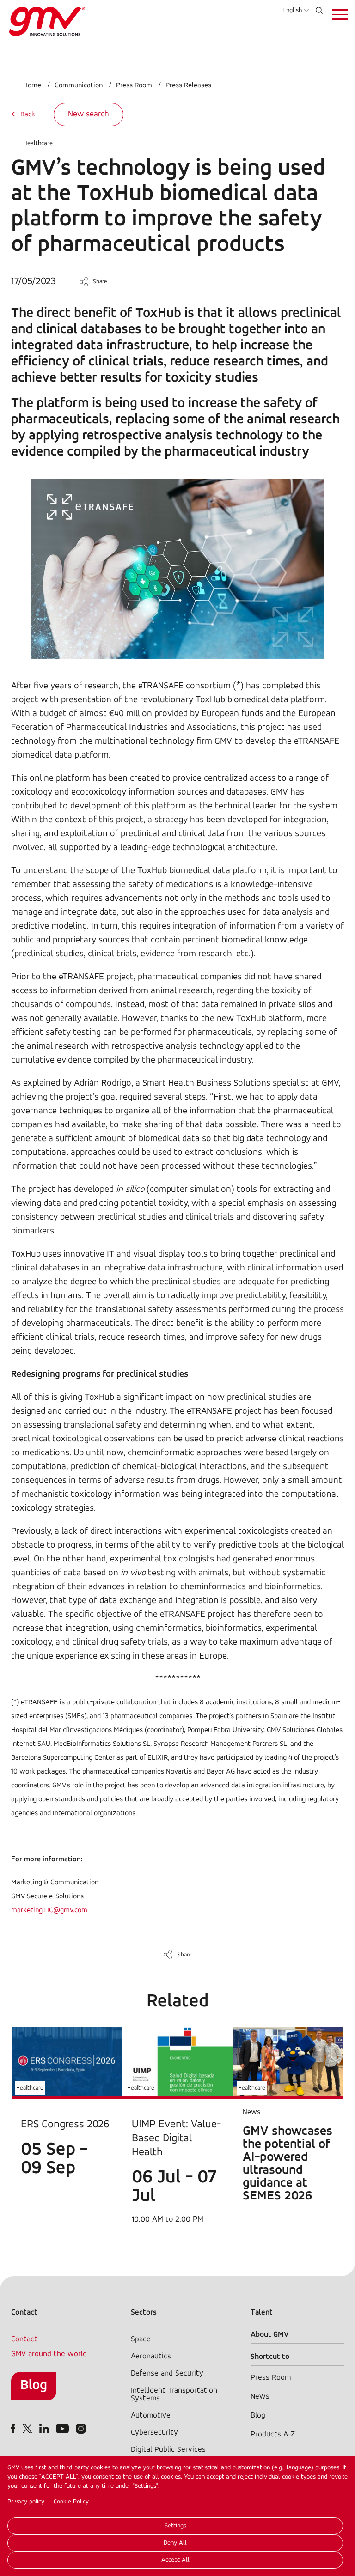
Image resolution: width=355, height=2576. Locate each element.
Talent (262, 2312)
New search (89, 115)
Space (141, 2339)
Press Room (134, 85)
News (260, 2397)
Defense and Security (167, 2373)
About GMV (270, 2335)
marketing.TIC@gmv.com (49, 1910)
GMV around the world (49, 2354)
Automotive (151, 2415)
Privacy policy (26, 2502)
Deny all (175, 2543)
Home (32, 85)
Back (28, 115)
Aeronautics (151, 2356)
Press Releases (188, 85)
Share (100, 282)
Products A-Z (273, 2434)
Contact (24, 2339)
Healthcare (38, 143)
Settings (175, 2526)
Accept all (175, 2560)
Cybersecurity (154, 2433)
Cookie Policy (71, 2502)
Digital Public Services (168, 2450)
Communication (79, 85)
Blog (34, 2385)
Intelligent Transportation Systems (174, 2394)
